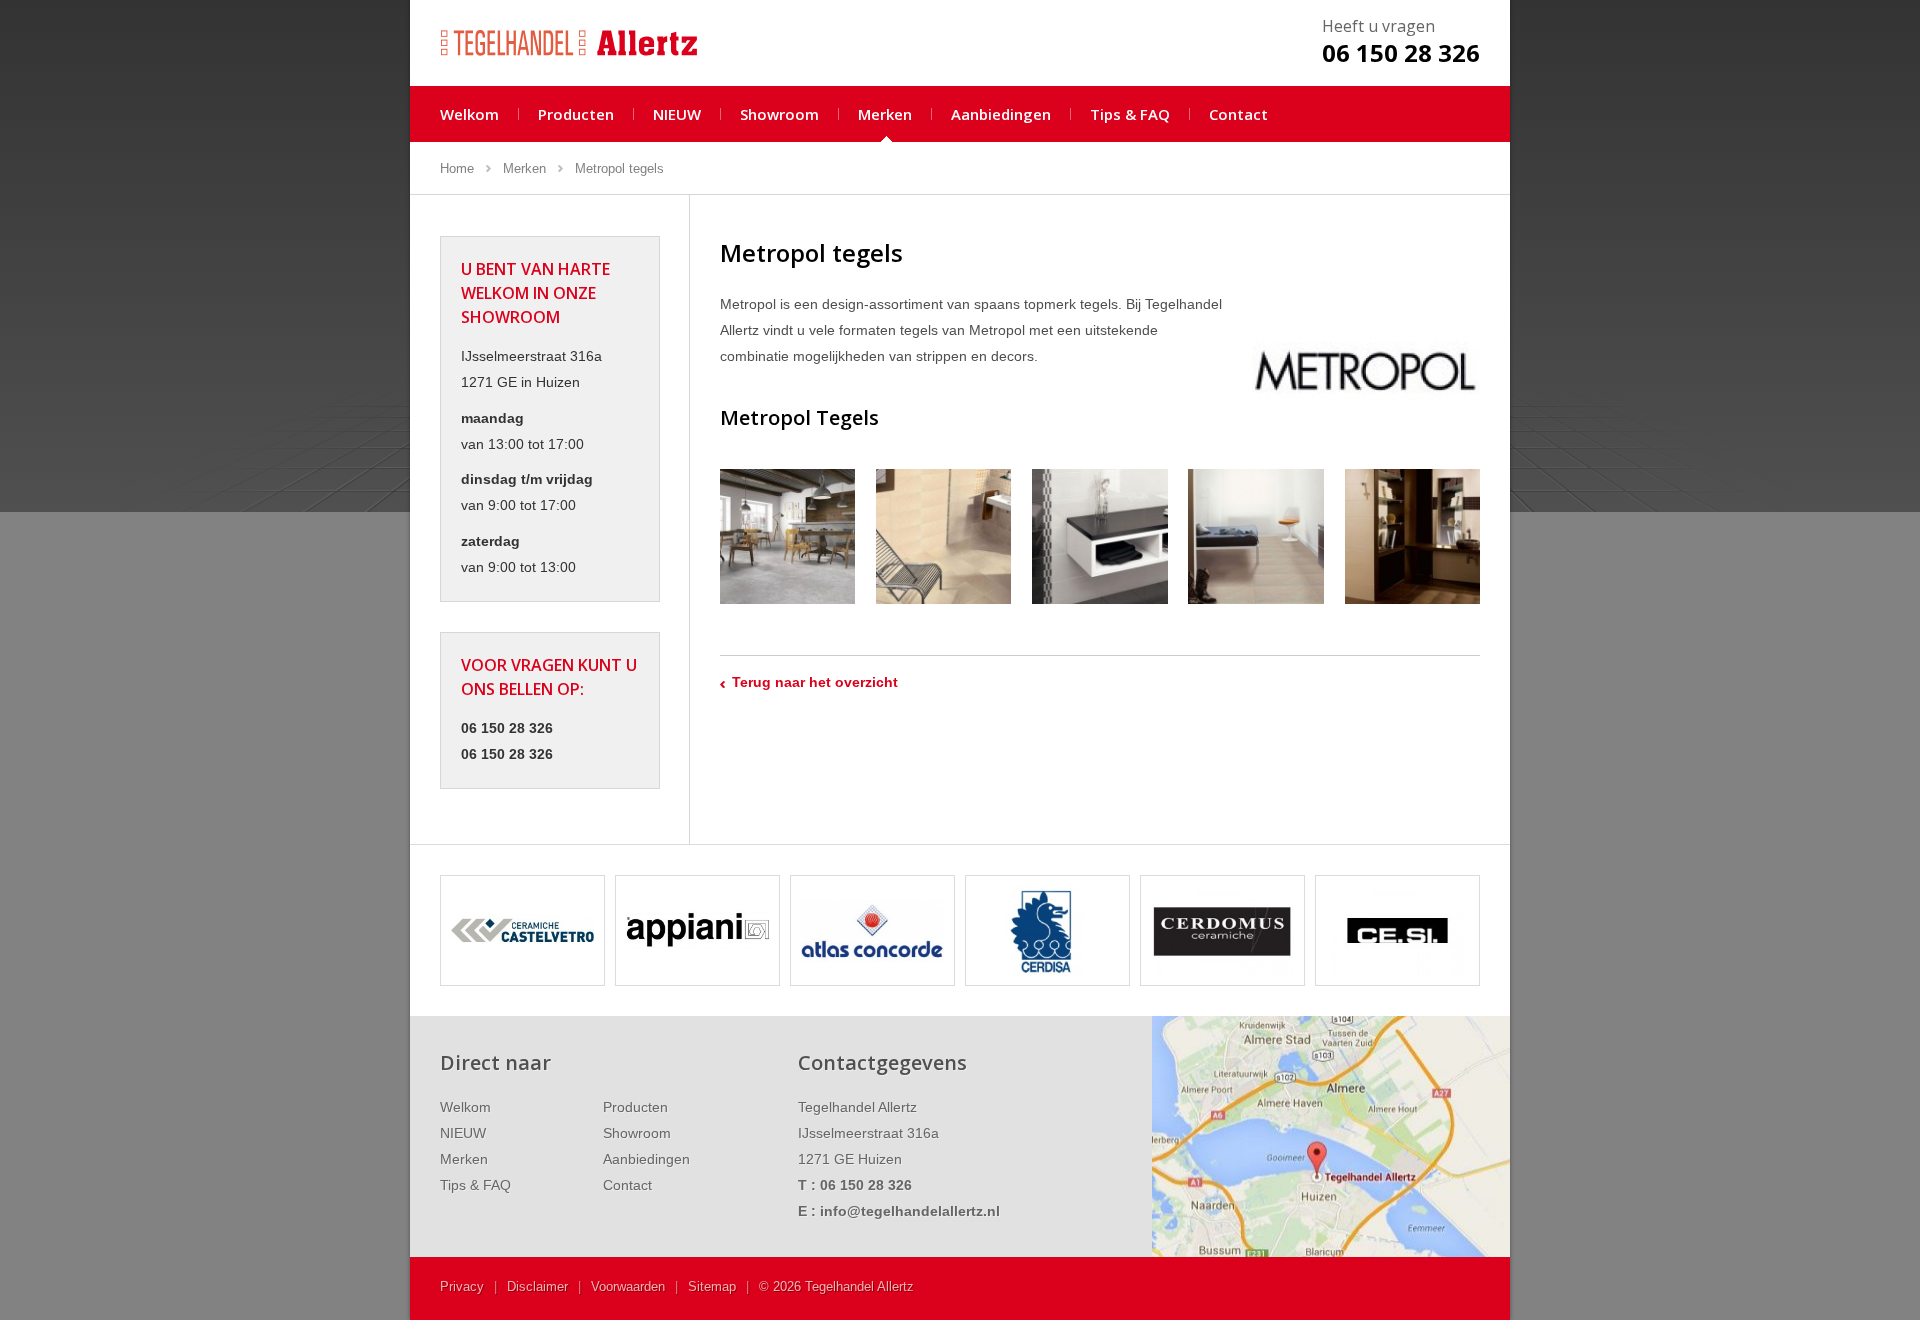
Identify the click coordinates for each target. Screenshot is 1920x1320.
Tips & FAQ (1130, 114)
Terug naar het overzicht (815, 682)
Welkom (469, 114)
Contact (1238, 114)
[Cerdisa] (872, 930)
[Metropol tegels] (787, 536)
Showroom (779, 114)
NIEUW (677, 114)
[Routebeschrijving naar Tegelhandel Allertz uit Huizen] (1331, 1137)
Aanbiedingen (1001, 114)
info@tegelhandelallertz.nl (910, 1211)
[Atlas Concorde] (697, 930)
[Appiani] (522, 930)
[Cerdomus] (1047, 930)
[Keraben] (1397, 930)
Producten (576, 114)
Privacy (462, 1286)
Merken (885, 114)
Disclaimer (537, 1286)
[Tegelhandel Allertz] (582, 42)
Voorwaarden (628, 1286)
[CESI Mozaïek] (1222, 930)
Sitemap (712, 1286)
